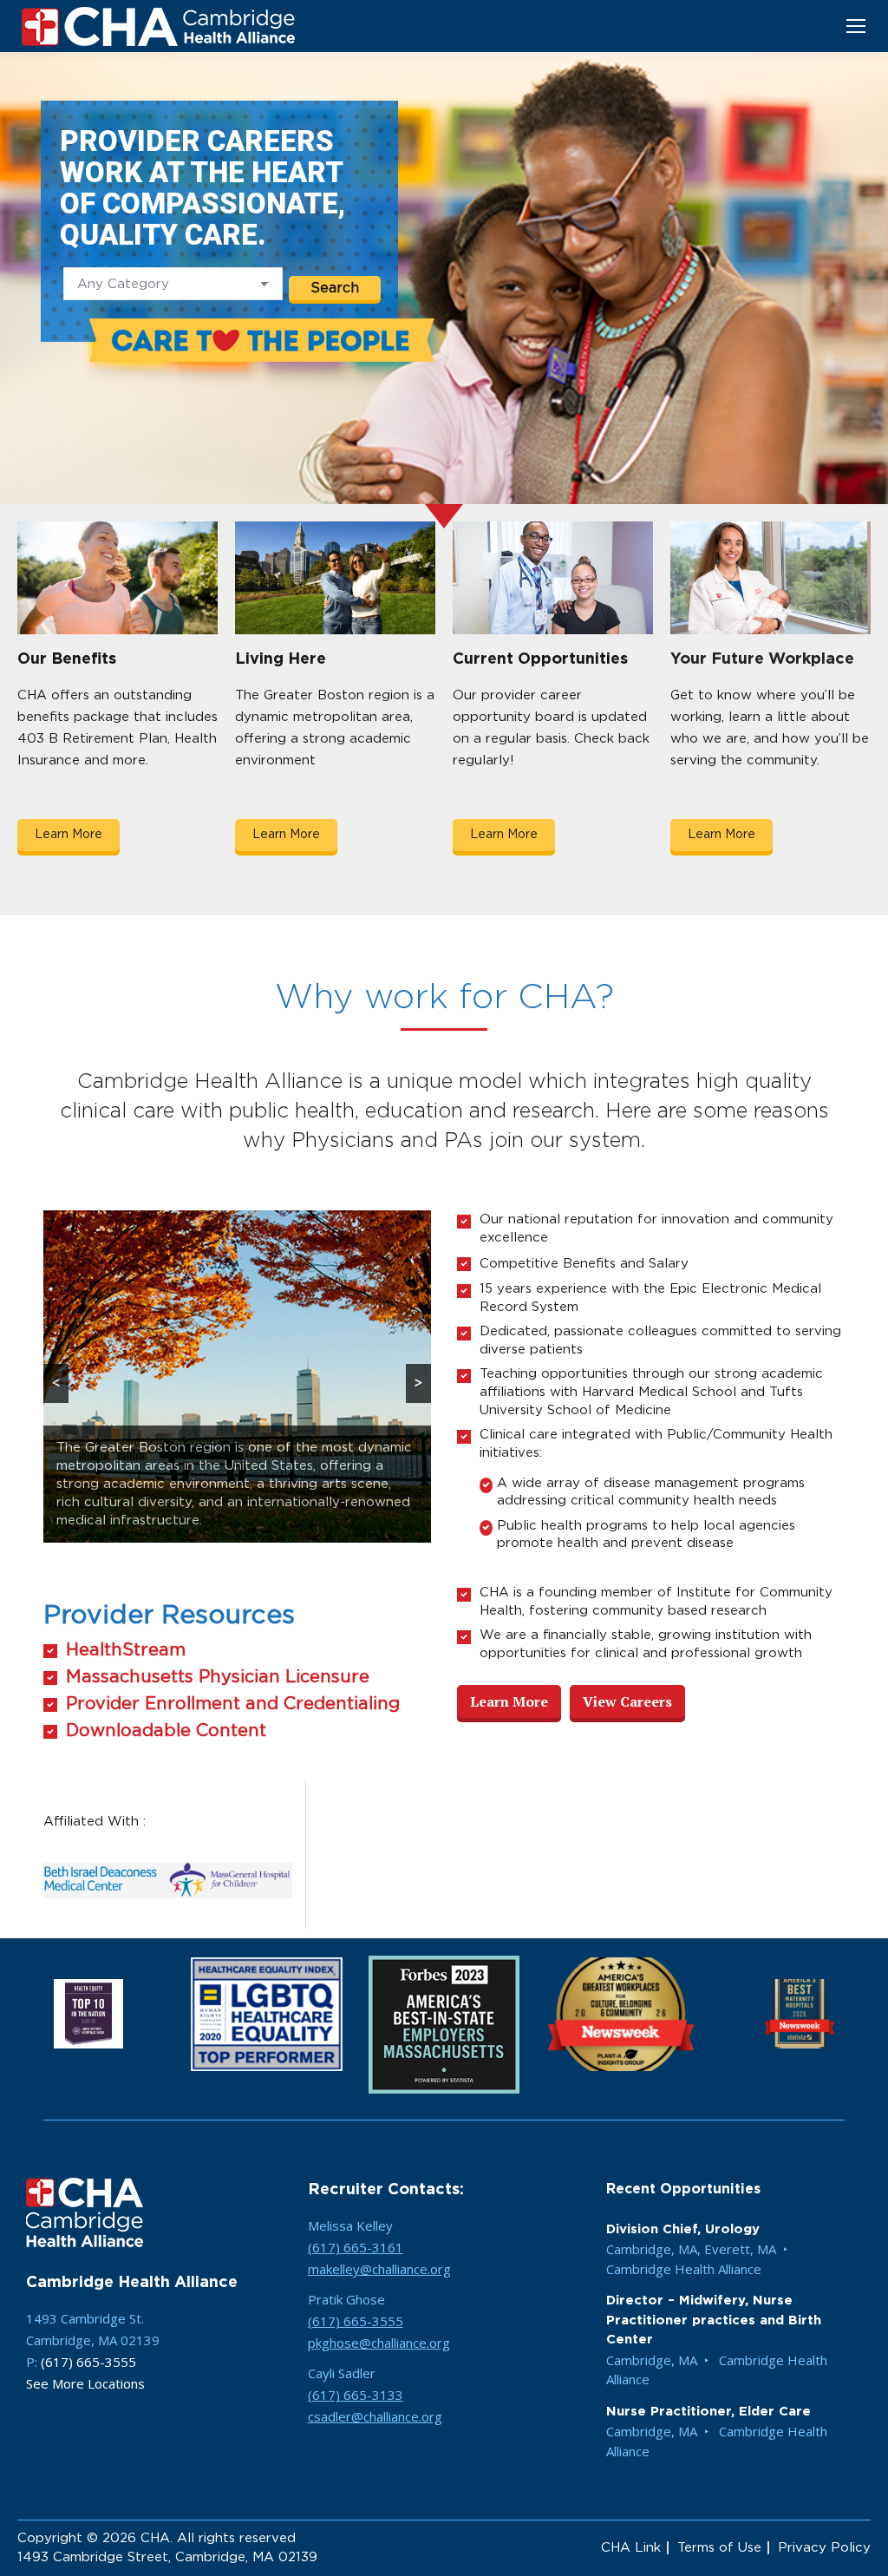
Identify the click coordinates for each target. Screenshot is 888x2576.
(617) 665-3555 (88, 2363)
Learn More (69, 835)
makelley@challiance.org (379, 2270)
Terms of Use (719, 2549)
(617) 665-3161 (356, 2248)
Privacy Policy (824, 2549)
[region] (237, 1377)
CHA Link (631, 2549)
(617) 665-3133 (356, 2396)
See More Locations (85, 2384)
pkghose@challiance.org (379, 2343)
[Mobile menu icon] (856, 26)
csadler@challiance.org (375, 2417)
